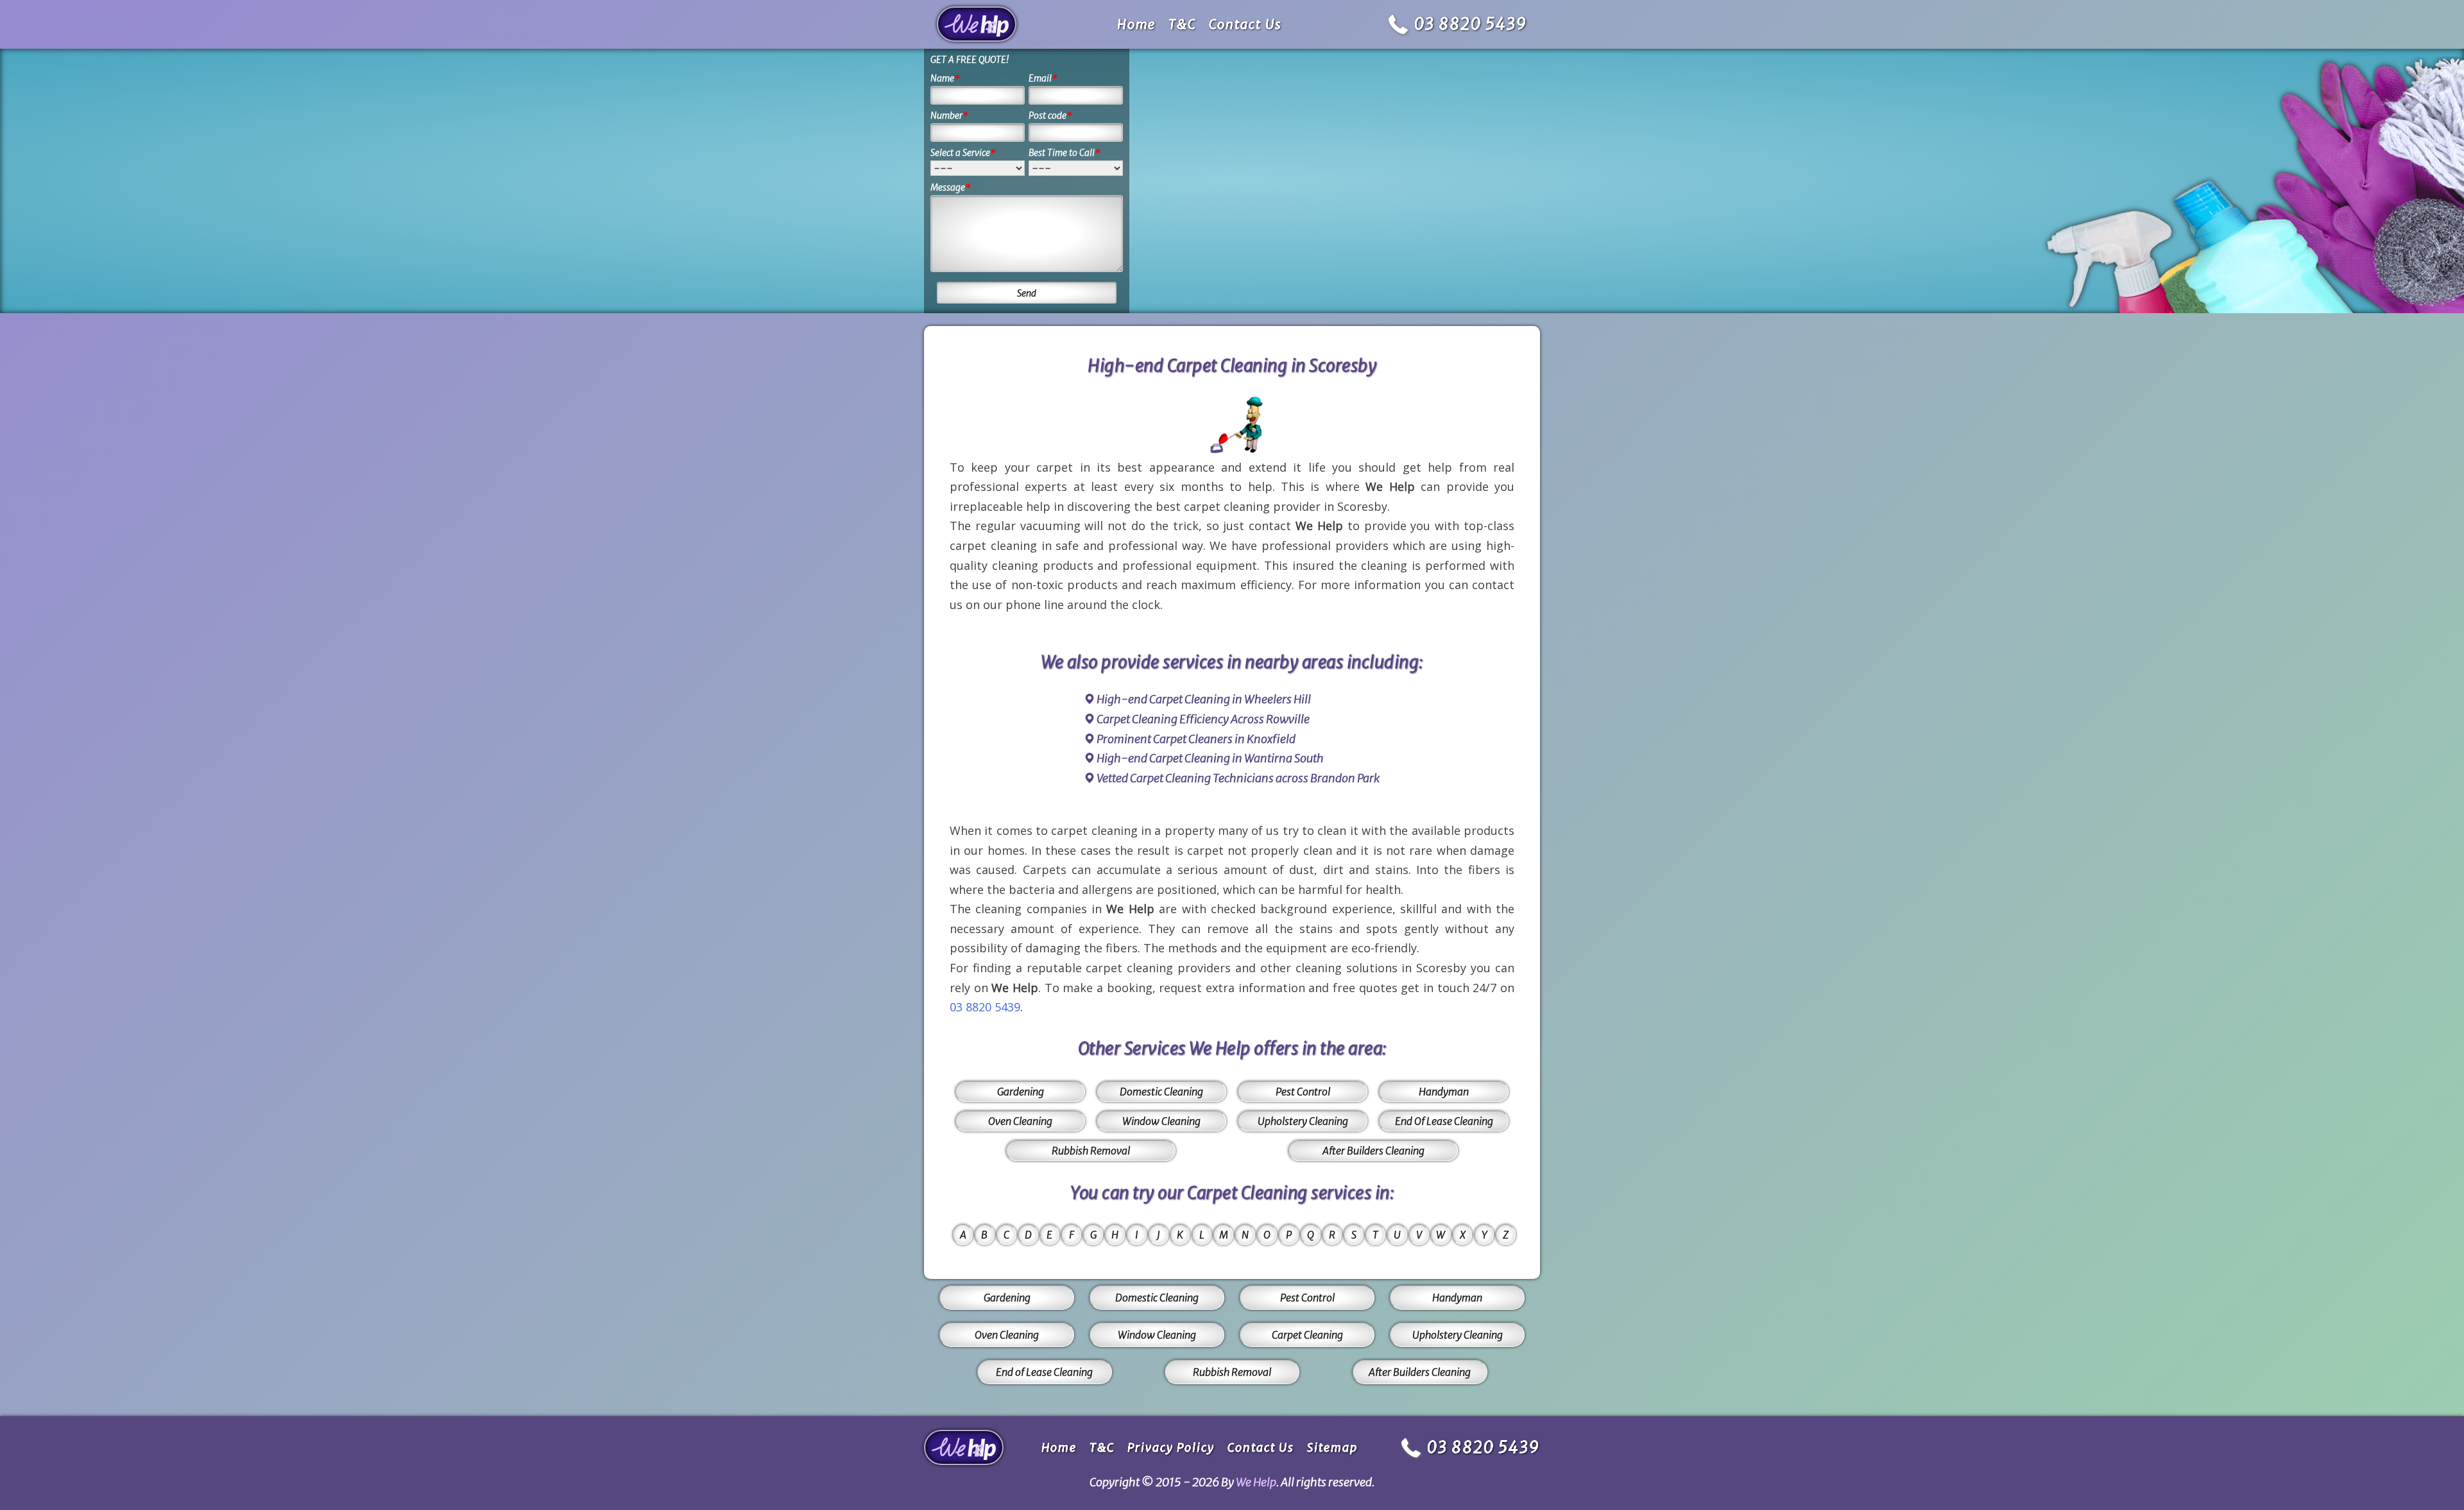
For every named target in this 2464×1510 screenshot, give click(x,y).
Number (949, 116)
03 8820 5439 (1471, 24)
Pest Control (1303, 1092)
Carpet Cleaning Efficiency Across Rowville (1203, 719)
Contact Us (1245, 24)
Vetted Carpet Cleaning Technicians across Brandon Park (1238, 778)
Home (1136, 24)
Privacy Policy (1171, 1447)
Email (1043, 78)
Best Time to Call (1065, 153)
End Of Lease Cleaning (1444, 1121)
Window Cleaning (1161, 1121)
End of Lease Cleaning (1044, 1372)
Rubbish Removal (1091, 1151)
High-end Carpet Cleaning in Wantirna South (1210, 758)
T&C (1182, 24)
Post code (1050, 116)
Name (945, 78)
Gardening (1021, 1092)
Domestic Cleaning (1161, 1092)
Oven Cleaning (1020, 1121)
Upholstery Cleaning (1303, 1121)
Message (951, 187)
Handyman (1444, 1092)
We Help (1256, 1482)
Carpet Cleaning (1307, 1335)
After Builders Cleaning (1373, 1151)
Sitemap (1332, 1447)
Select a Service (963, 153)
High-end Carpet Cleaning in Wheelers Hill (1204, 699)
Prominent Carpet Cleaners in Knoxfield (1196, 739)
